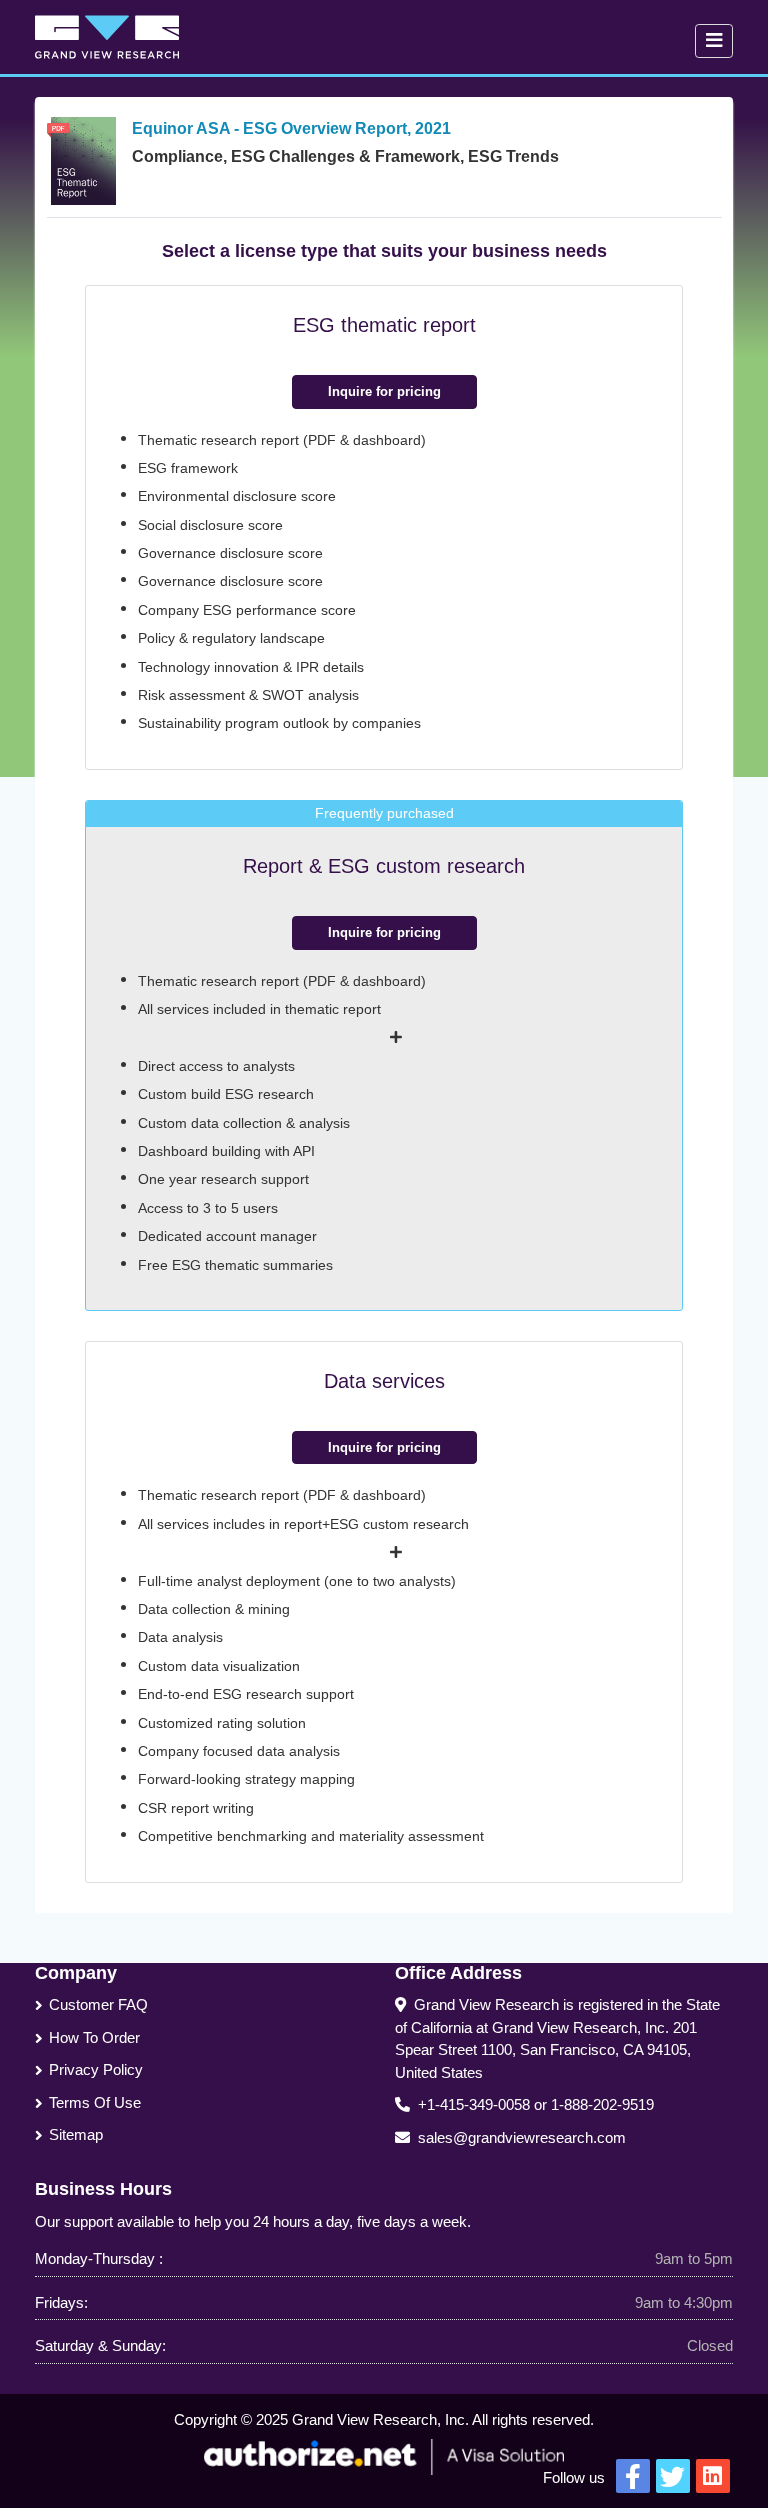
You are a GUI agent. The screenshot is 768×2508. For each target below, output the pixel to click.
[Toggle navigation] (714, 41)
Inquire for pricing (384, 391)
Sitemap (76, 2134)
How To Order (94, 2037)
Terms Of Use (95, 2102)
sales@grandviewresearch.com (522, 2137)
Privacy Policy (96, 2069)
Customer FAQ (98, 2004)
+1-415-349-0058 (474, 2104)
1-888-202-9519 (602, 2104)
